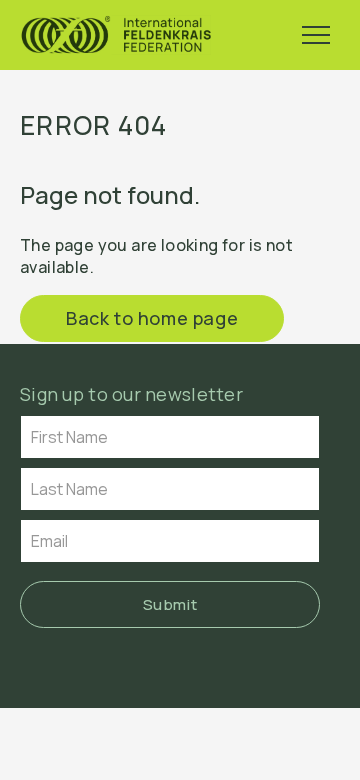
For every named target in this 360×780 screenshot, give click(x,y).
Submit (170, 604)
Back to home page (152, 318)
